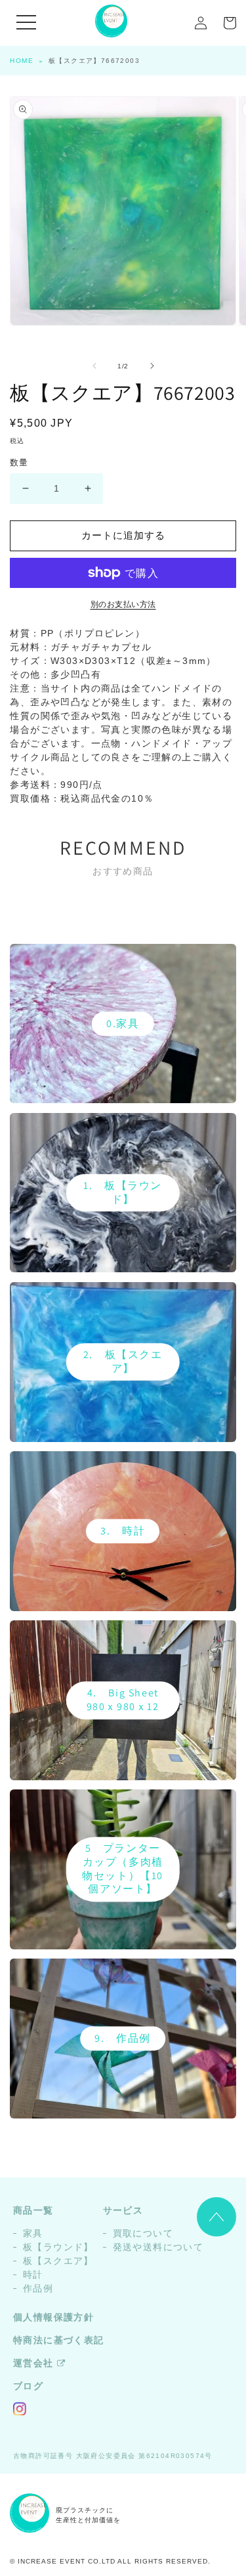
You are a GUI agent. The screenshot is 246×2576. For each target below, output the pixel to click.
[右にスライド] (152, 366)
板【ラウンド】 (58, 2247)
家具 (33, 2233)
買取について (143, 2233)
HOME (22, 61)
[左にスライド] (94, 366)
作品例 (38, 2288)
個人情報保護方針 (53, 2317)
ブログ (28, 2386)
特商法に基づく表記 (59, 2340)
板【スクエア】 (58, 2261)
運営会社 (33, 2363)
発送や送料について (158, 2247)
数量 (19, 462)
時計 (33, 2274)
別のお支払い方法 (123, 604)
